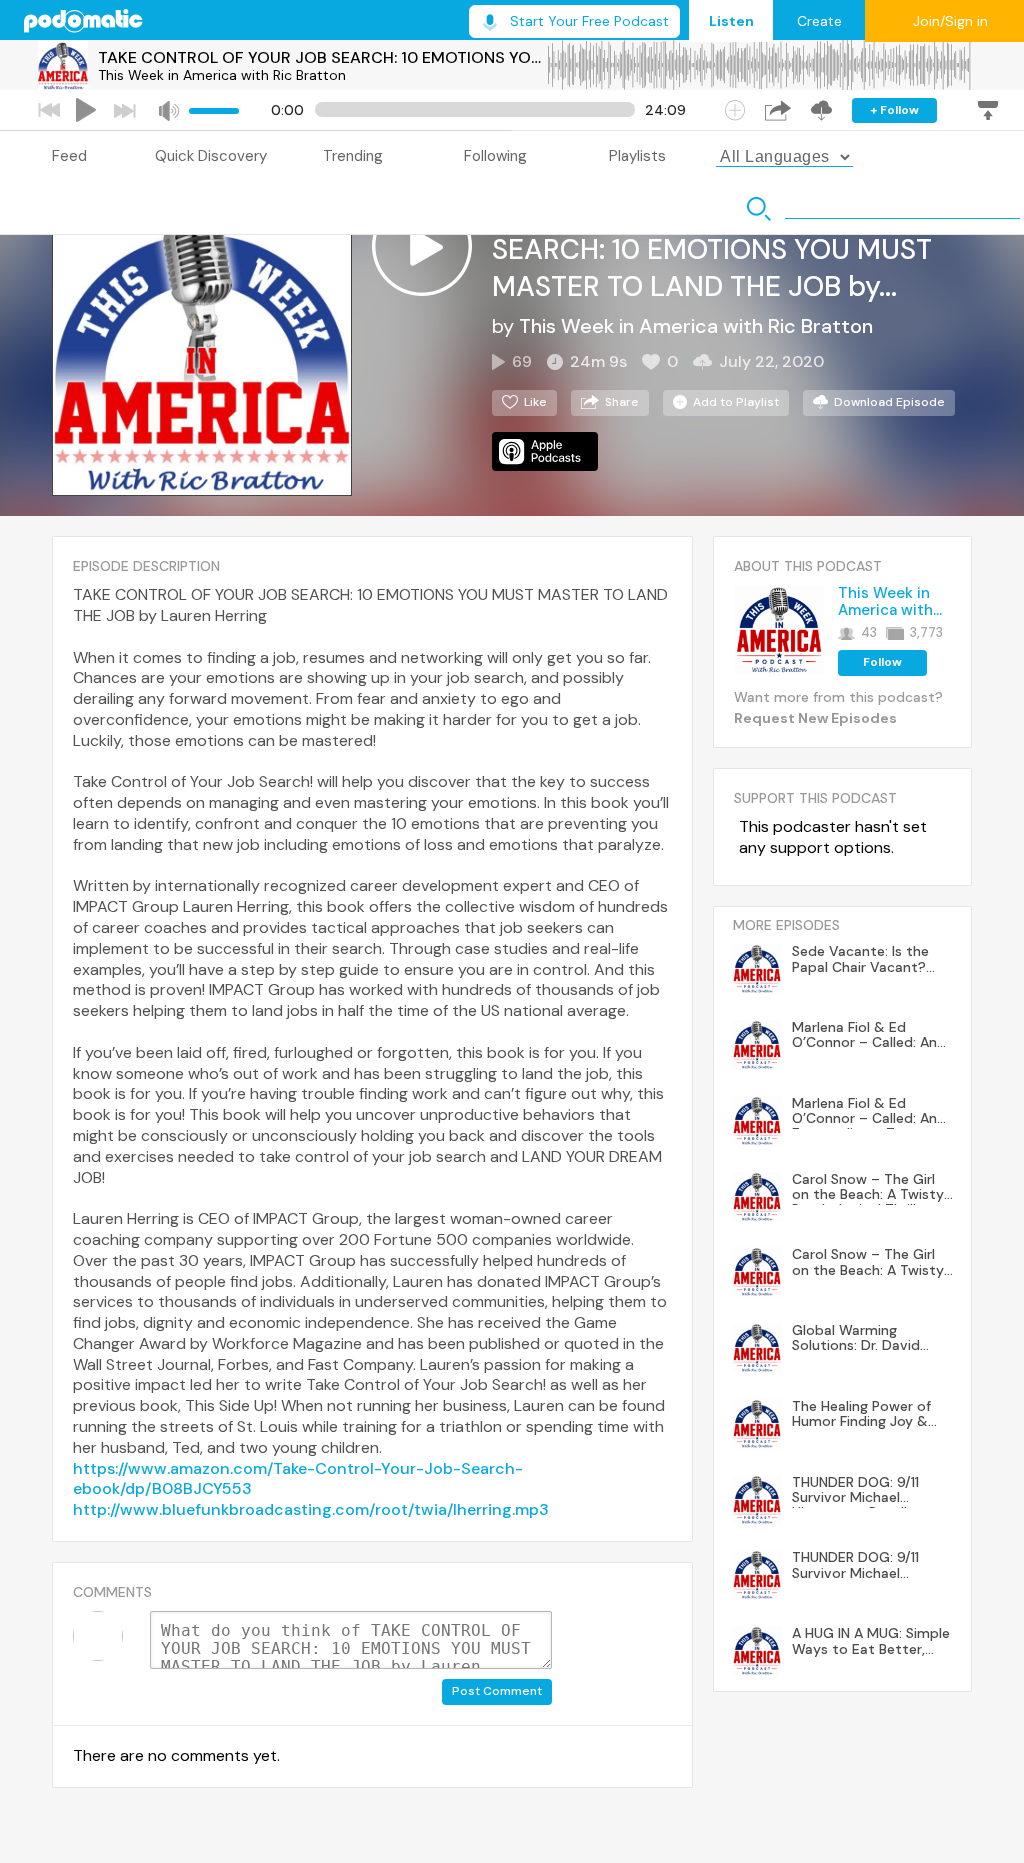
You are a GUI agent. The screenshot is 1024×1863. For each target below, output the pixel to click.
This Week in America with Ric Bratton (222, 75)
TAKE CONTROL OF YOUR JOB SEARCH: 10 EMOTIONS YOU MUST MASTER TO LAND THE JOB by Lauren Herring (322, 57)
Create (819, 21)
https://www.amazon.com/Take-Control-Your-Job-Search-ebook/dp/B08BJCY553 (298, 1479)
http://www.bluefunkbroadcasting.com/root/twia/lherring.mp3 (311, 1509)
